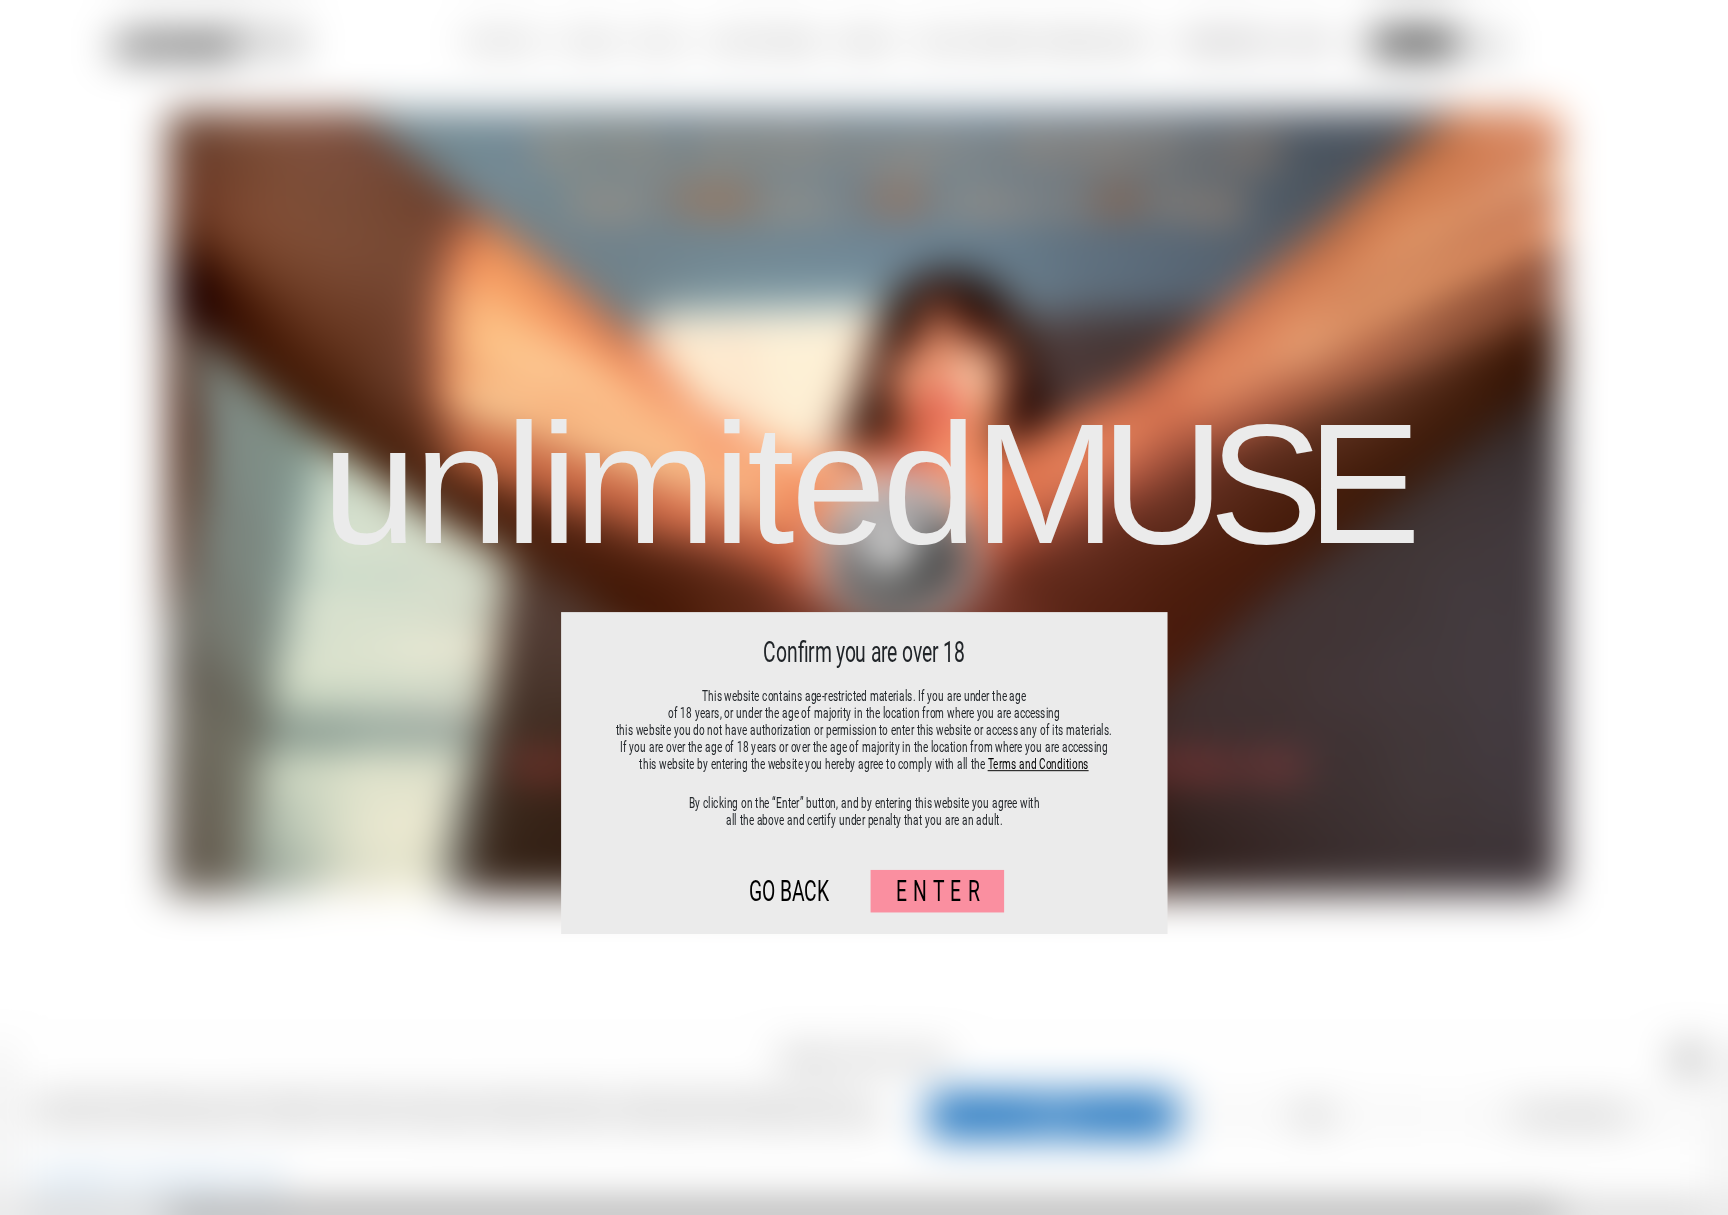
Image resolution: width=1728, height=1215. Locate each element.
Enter (941, 891)
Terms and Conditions (1038, 764)
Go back (789, 891)
